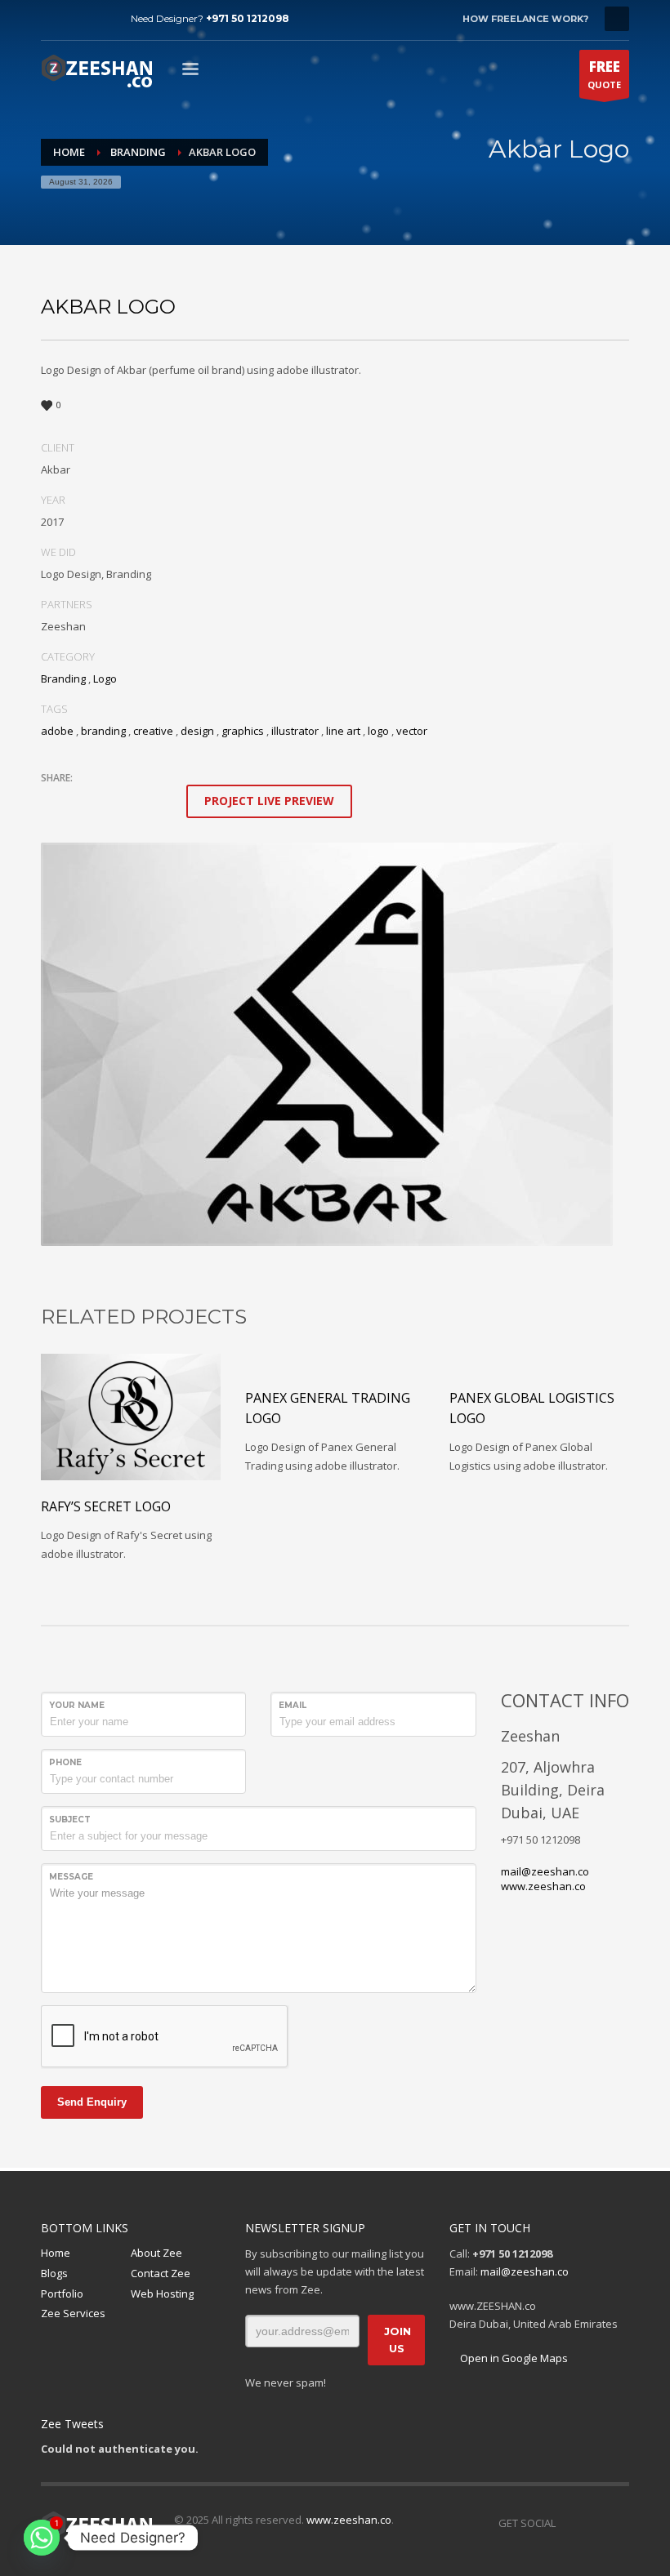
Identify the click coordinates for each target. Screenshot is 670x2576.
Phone (65, 1762)
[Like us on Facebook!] (568, 2523)
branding (103, 731)
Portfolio (62, 2293)
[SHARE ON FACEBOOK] (82, 799)
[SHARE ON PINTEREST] (139, 799)
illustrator (295, 731)
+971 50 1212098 (248, 18)
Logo (105, 678)
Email (293, 1705)
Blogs (54, 2273)
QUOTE (604, 74)
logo (378, 731)
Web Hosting (162, 2293)
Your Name (77, 1705)
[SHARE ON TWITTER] (53, 800)
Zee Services (73, 2313)
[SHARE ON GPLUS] (110, 799)
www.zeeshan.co (543, 1886)
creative (153, 731)
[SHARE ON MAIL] (167, 799)
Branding (63, 678)
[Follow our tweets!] (592, 2523)
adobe (57, 731)
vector (412, 731)
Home (56, 2253)
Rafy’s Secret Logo (106, 1506)
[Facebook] (53, 19)
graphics (243, 731)
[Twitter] (78, 19)
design (197, 731)
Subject (70, 1820)
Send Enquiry (92, 2102)
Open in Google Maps (513, 2358)
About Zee (156, 2253)
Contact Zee (161, 2273)
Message (71, 1877)
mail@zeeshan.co (545, 1871)
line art (343, 731)
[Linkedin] (102, 19)
